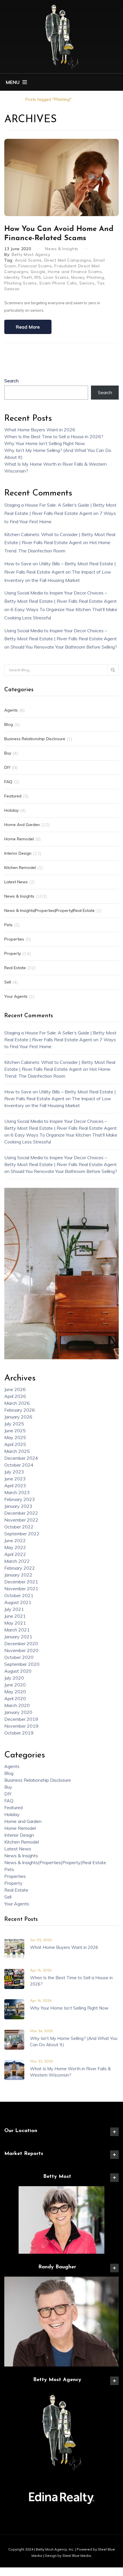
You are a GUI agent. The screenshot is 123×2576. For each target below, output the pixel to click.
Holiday (11, 810)
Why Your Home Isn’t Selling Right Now (45, 443)
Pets (8, 925)
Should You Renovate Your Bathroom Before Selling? (64, 647)
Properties (14, 939)
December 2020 (21, 1643)
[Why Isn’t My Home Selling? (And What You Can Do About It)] (14, 2039)
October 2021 (19, 1595)
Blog (9, 724)
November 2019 (21, 1726)
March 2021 (17, 1630)
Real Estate (15, 968)
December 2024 (21, 1458)
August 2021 (18, 1602)
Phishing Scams (21, 283)
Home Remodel (19, 839)
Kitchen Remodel (20, 868)
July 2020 (14, 1678)
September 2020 (22, 1664)
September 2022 (22, 1534)
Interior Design (18, 853)
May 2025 (15, 1437)
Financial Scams (35, 266)
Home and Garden (22, 825)
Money (78, 277)
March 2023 (17, 1492)
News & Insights (62, 249)
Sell (8, 982)
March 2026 (17, 1403)
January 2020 (18, 1712)
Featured (13, 796)
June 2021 (15, 1616)
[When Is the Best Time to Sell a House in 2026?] (14, 1978)
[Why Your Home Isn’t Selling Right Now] (14, 2009)
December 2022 (21, 1513)
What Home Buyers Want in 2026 (40, 430)
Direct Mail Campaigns (68, 260)
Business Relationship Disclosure (35, 739)
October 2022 (19, 1527)
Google (38, 272)
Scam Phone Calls (58, 283)
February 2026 (20, 1410)
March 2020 (17, 1705)
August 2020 (18, 1671)
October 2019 (19, 1733)
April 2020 (15, 1698)
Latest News (16, 882)
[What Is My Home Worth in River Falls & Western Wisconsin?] (14, 2069)
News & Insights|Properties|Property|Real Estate (49, 910)
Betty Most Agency (31, 254)
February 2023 (20, 1499)
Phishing (95, 277)
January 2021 (18, 1637)
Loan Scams (56, 277)
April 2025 (15, 1444)
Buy (8, 753)
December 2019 (21, 1719)
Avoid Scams (28, 260)
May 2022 (15, 1547)
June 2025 (15, 1431)
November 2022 (21, 1520)
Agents (11, 710)
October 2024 (19, 1465)
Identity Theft (18, 277)
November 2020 (21, 1650)
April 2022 (15, 1554)
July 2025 (14, 1424)
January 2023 (18, 1506)
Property (13, 953)
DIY (7, 767)
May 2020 (15, 1692)
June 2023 (15, 1479)
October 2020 (19, 1657)
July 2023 (14, 1472)
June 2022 (15, 1540)
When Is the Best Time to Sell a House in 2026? (54, 436)
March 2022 (17, 1561)
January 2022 (18, 1575)
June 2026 (15, 1389)
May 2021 (15, 1623)
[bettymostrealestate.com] (61, 36)
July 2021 (14, 1609)
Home (10, 99)
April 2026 (15, 1396)
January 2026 (18, 1417)
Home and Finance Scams (75, 272)
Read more (28, 327)
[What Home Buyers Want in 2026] (14, 1948)
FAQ (8, 782)
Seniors (87, 283)
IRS (38, 277)
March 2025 (17, 1451)
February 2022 (20, 1568)
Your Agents (16, 996)
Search (11, 381)
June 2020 (15, 1685)
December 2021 (21, 1582)
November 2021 (21, 1589)
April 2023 (15, 1485)
